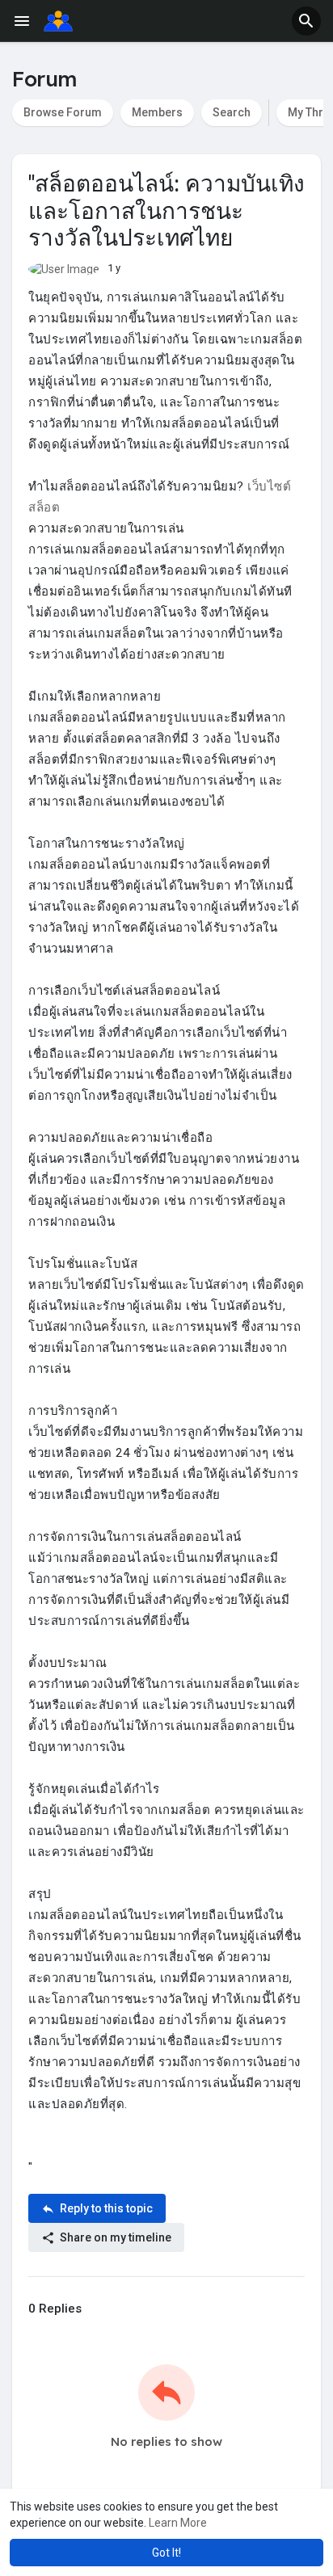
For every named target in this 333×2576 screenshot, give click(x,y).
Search (232, 112)
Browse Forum (63, 112)
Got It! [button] (166, 2553)
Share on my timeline (114, 2237)
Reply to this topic (105, 2208)
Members (157, 112)
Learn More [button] (178, 2523)
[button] (306, 21)
